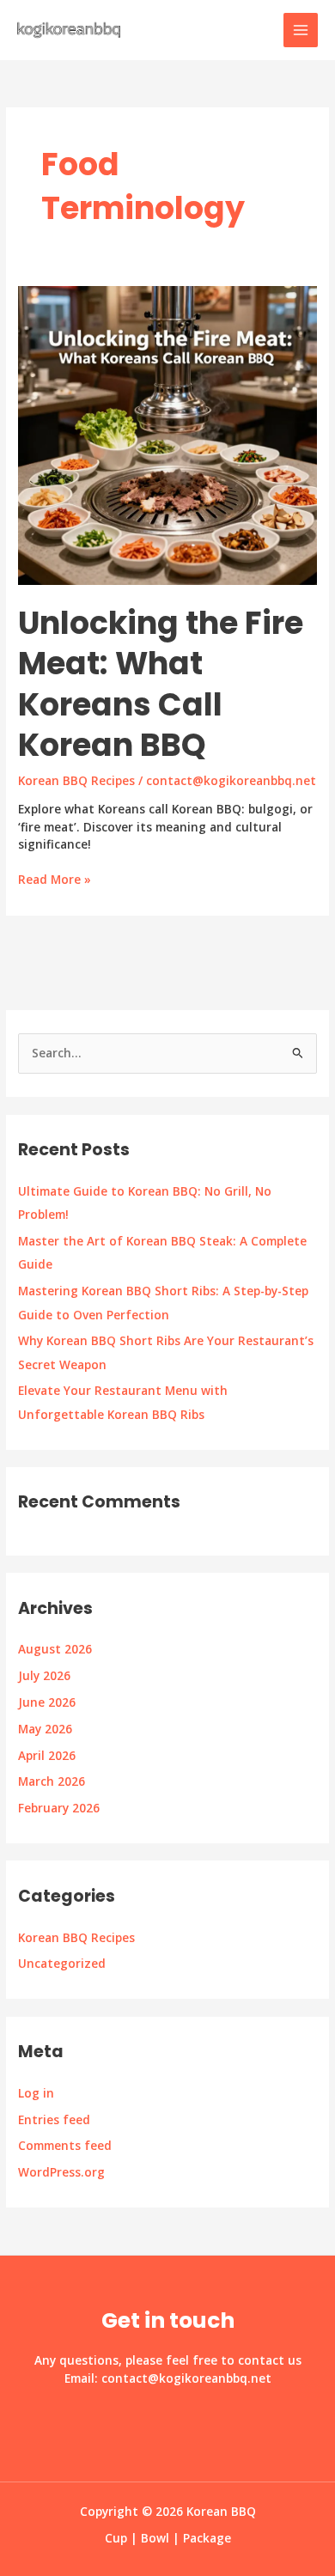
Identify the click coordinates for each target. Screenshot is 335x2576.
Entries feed (54, 2119)
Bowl (155, 2538)
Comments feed (65, 2145)
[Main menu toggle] (301, 30)
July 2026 (44, 1675)
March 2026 (52, 1781)
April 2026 (47, 1755)
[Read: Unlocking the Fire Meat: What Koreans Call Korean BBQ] (167, 434)
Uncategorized (62, 1963)
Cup (116, 2538)
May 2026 (45, 1729)
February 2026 (59, 1808)
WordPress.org (61, 2172)
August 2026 (55, 1649)
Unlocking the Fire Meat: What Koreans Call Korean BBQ (161, 684)
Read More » (55, 880)
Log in (36, 2093)
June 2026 (47, 1702)
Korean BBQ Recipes (76, 1937)
